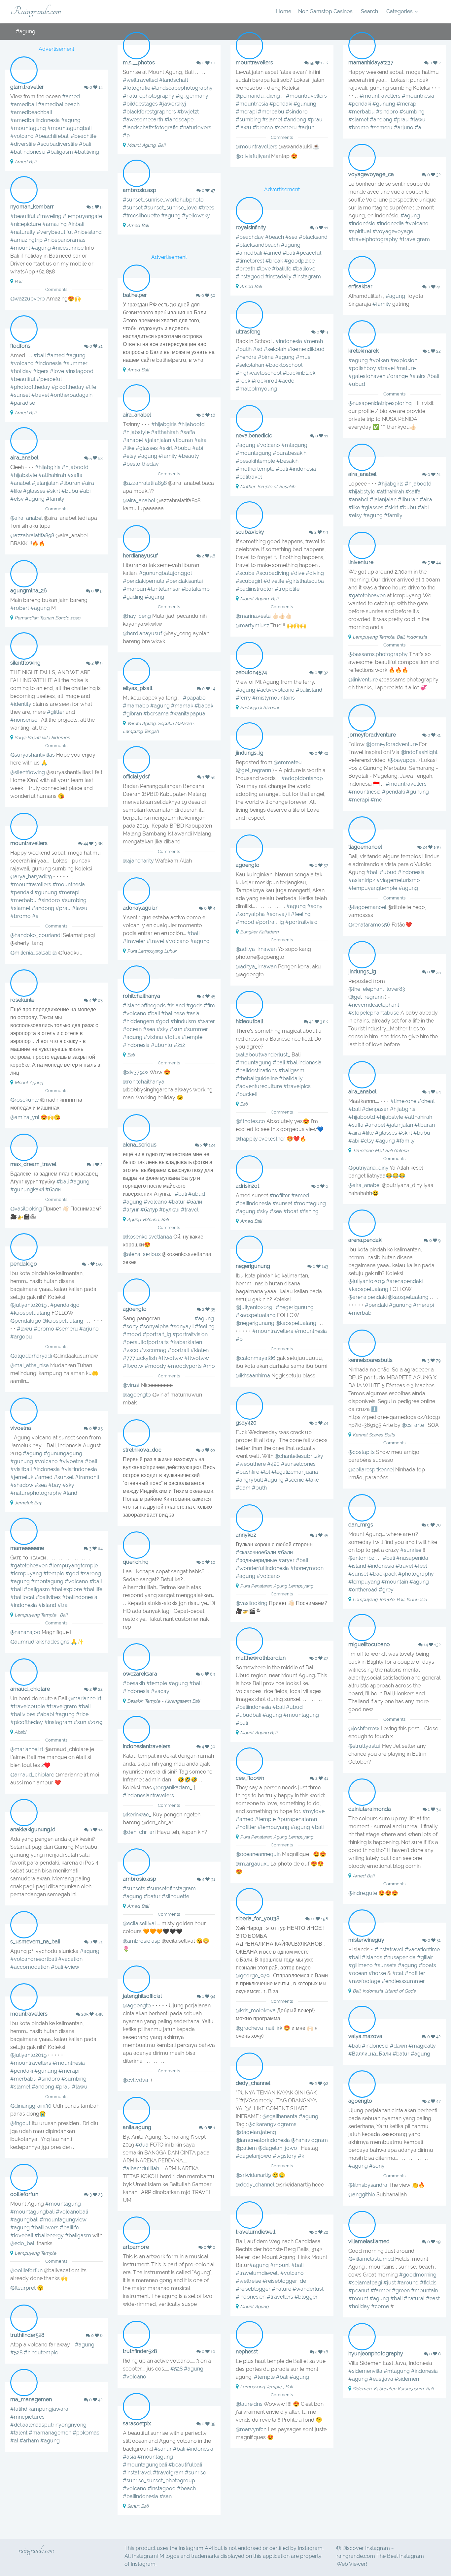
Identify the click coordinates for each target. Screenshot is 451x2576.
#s (35, 916)
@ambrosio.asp (142, 1941)
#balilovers (45, 2228)
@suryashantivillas (33, 755)
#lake (312, 1480)
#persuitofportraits (146, 1342)
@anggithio (362, 2195)
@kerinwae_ (137, 1815)
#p (126, 135)
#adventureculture (259, 1086)
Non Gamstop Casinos (325, 11)
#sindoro (297, 112)
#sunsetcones (298, 1464)
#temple (192, 1037)
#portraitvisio (301, 922)
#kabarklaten (186, 1342)
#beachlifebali (52, 136)
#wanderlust (308, 2289)
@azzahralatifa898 (145, 483)
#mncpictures (27, 2417)
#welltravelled (140, 80)
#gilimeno (361, 1965)
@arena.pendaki (367, 1297)
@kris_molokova (256, 2011)
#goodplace (299, 261)
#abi (198, 448)
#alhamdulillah (141, 2168)
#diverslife (23, 144)
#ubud (357, 384)
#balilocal (22, 1597)
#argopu (21, 1337)
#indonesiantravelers (148, 1795)
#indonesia (289, 341)
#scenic (295, 1480)
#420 (273, 1464)
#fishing (309, 1211)
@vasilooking (26, 1209)
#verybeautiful (55, 232)
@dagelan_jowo (278, 2148)
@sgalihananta (280, 2116)
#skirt (166, 448)
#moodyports (185, 1366)
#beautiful (23, 216)
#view (72, 1967)
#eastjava (381, 2379)
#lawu (243, 127)
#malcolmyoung (256, 389)
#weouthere (251, 1464)
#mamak (182, 706)
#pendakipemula (144, 581)
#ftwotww (171, 1358)
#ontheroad (363, 1590)
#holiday (21, 371)
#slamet (272, 120)
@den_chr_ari (139, 1832)
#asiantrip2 (362, 880)
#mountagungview (63, 2220)
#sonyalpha (250, 914)
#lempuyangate (82, 216)
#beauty (189, 456)
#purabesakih (290, 453)
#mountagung (28, 128)
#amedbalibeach (59, 104)
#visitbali (21, 1469)
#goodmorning (418, 2275)
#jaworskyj (173, 104)
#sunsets (134, 1888)
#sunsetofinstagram (171, 1888)
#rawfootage (364, 1981)
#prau (315, 120)
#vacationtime (422, 1949)
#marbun (134, 589)
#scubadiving (273, 573)
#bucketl (247, 1094)
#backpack (383, 1574)
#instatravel (389, 1949)
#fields (428, 2283)
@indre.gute (363, 1893)
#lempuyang (364, 1582)
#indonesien (251, 2297)
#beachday (250, 237)
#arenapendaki (404, 1281)
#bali (85, 144)
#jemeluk (22, 1477)
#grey (386, 1590)
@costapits (362, 1452)
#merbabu (271, 112)
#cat (398, 1973)
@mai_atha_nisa (30, 1365)
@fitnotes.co (250, 1121)
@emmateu (288, 762)
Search (369, 11)
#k (301, 2156)
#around (408, 2283)
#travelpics (297, 1086)
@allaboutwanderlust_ (263, 1055)
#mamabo (136, 706)
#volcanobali (72, 2212)
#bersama (156, 714)
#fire (209, 1005)
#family (382, 304)
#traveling (49, 216)
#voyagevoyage (393, 231)
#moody (155, 1366)
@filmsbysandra (368, 2185)
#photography (416, 1574)
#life (91, 387)
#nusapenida (412, 1558)
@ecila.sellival (139, 1923)
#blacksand (313, 237)
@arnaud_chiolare (32, 1775)
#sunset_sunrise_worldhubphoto (163, 200)
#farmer (381, 2291)
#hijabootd (191, 424)
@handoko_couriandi (36, 935)
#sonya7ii (278, 914)
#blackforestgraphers (149, 112)
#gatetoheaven (367, 596)
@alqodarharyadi (31, 1356)
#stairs (417, 376)
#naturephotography (149, 96)
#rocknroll (264, 381)
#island (176, 1005)
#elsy (130, 456)
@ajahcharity (138, 861)
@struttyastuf (364, 1746)
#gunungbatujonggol (165, 573)
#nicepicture (26, 224)
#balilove (304, 269)
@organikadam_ (173, 1788)
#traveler (134, 941)
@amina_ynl (25, 1117)
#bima (266, 357)
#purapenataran (297, 1819)
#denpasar (375, 1109)
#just (390, 2283)
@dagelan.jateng (256, 2132)
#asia (193, 1013)
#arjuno (404, 127)
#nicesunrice (68, 248)
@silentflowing (28, 772)
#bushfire (247, 1472)
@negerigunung (255, 1323)
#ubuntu (162, 1045)
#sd (258, 349)
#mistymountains (274, 698)
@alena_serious (142, 1254)
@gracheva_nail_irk (259, 2028)
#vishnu (153, 1037)
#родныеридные (256, 1560)
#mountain (395, 1582)
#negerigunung (295, 1307)
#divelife (274, 581)
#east (433, 2298)
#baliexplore (67, 1589)
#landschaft (174, 80)
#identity (21, 704)
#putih (244, 349)
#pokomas (86, 2433)
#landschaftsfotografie (151, 127)
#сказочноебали (256, 1552)
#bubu (182, 448)
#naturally (23, 232)
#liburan (183, 440)
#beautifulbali (185, 2465)
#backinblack (299, 373)
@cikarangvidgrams (272, 2124)
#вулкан (169, 1210)
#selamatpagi (365, 2283)
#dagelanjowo (254, 2156)
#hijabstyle (136, 432)
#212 (179, 1045)
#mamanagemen (50, 2433)
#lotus (172, 1037)
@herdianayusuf (142, 633)
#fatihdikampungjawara (39, 2409)
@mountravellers (257, 147)
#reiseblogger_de (284, 2281)
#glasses (147, 448)
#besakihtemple (255, 461)
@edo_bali (23, 2243)
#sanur (163, 2449)
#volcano (22, 136)
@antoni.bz (361, 1558)
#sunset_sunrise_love (171, 208)
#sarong (91, 1573)
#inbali (76, 224)
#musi (304, 357)
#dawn (399, 2046)
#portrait (178, 1350)
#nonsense (24, 720)
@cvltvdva (136, 2080)
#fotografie (137, 88)
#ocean (132, 1029)
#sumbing (248, 120)
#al (14, 2441)
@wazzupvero (28, 299)
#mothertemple (255, 469)
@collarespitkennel (371, 1470)
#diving (315, 573)
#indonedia (390, 223)
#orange (397, 376)
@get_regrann (254, 770)
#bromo (263, 127)
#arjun (306, 127)
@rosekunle (24, 1100)
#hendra (246, 357)
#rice (82, 1714)
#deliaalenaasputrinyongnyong (48, 2425)
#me (376, 800)
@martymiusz (252, 626)
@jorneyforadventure (392, 744)
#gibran (132, 714)
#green (401, 2291)
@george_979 (253, 1976)
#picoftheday (68, 387)
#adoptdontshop (302, 778)
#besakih (287, 461)
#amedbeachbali (31, 112)
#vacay (160, 1691)
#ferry (243, 698)
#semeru (286, 127)
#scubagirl (249, 581)
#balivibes (48, 1597)
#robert (20, 608)
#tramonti (87, 1477)
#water (206, 1021)
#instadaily (278, 277)
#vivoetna (71, 1461)
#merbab (360, 1313)
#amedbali (23, 104)
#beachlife (84, 136)
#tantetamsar (164, 589)
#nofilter (280, 1195)
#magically (422, 2046)
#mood (245, 922)
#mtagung (294, 445)
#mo (209, 1366)
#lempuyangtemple (373, 888)
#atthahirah (165, 432)
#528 (16, 2353)
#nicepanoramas (65, 240)
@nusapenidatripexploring (380, 403)
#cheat (426, 1101)
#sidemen (407, 2379)
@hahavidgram (310, 2140)
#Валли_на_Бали (370, 2054)
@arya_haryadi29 (31, 877)
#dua (142, 2145)
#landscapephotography (182, 88)
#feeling (301, 914)
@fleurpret (23, 2288)
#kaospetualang (368, 1289)
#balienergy (49, 2235)
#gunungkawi (27, 1190)
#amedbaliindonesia (35, 120)
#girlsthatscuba (305, 581)
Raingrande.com (36, 11)
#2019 (95, 1722)
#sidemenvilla (365, 2371)
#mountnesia (252, 104)
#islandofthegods (144, 1005)
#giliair (425, 1957)
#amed (71, 96)
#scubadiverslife (57, 144)
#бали (194, 1202)
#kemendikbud (306, 349)
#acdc (286, 381)
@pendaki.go (26, 1321)
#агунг (131, 1210)
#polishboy (362, 368)
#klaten (200, 1350)
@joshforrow (364, 1728)
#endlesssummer (403, 1981)
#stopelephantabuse (374, 1013)
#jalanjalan (158, 440)
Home (284, 11)
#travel (40, 395)
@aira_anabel (139, 501)
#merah (313, 341)
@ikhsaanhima (253, 1376)
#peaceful (309, 253)
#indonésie (362, 223)
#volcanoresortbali (34, 1959)
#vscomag (153, 1350)
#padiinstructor (255, 589)
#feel (421, 1566)
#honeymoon (307, 1568)
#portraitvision (190, 1334)
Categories (399, 11)
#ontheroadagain (71, 395)
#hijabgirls (164, 424)
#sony (315, 906)
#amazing (54, 224)
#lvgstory (285, 2156)
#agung (71, 120)
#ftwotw (133, 1366)
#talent (19, 2433)
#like (129, 448)
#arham (29, 2441)
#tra (63, 1605)
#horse (377, 1973)
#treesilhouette (141, 216)
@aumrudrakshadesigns (40, 1642)
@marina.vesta (253, 616)
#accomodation (30, 1967)
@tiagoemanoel (367, 907)
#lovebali (22, 2235)
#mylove (313, 1811)
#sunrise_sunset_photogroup (159, 2481)
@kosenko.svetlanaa (147, 1237)
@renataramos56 (369, 925)
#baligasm (60, 152)
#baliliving (87, 152)
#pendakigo (65, 1305)
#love (264, 269)
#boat (291, 1211)
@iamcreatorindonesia (263, 2140)
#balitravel (249, 477)
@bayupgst (403, 760)
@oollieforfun (26, 2270)
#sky (162, 1029)
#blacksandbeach (258, 245)
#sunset (133, 208)
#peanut (359, 2291)
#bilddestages (140, 104)
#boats (427, 1965)
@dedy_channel (255, 2185)
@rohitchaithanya (144, 1082)
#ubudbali (248, 1715)
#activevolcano (276, 690)
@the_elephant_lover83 (377, 989)
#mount (20, 248)
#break (274, 261)
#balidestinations (256, 1070)
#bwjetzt (188, 112)
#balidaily (291, 1078)
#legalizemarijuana (295, 1472)
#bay (55, 1485)
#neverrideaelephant (374, 1005)
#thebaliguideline (257, 1078)
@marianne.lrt (85, 1698)
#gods (194, 1005)
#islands (372, 1957)
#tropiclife (287, 589)
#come (380, 2306)
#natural (414, 2298)
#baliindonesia (28, 152)
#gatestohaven (367, 376)
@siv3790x (136, 1072)
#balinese (173, 1013)
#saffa (188, 432)
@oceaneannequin (258, 1854)
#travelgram (415, 239)
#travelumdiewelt (257, 2273)
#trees (206, 208)
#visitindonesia (79, 1469)
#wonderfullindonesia (262, 1568)
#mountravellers (306, 96)
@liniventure (363, 680)
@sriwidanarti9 (253, 2175)
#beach (275, 237)
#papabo (194, 698)
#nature (406, 368)
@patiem (246, 2148)
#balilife (282, 269)
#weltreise (248, 2281)
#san (166, 2496)
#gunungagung (63, 1453)
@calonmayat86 (256, 1358)
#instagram (307, 277)
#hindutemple (41, 2353)
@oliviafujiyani (253, 156)
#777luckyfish (140, 1358)
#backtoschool (284, 365)
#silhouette (175, 1896)
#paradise (23, 403)
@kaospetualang (408, 1297)
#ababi (45, 1714)
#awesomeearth (143, 120)
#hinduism (183, 1021)
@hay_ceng (137, 616)
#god (162, 1021)
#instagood (250, 277)
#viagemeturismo (398, 880)
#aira (200, 440)
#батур (149, 1210)
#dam (243, 1488)
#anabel (133, 440)
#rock (243, 381)
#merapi (246, 112)
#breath (245, 269)
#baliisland (309, 690)
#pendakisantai (184, 581)
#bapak (204, 706)
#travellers (280, 2297)
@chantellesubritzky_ (300, 1456)
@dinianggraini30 (31, 2106)
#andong (295, 120)
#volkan (379, 360)
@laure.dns (249, 2404)
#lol (265, 1472)
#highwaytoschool (259, 373)
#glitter (56, 712)
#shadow (22, 1485)
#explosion (404, 360)
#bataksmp (196, 589)
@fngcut (20, 2123)
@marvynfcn (251, 2429)
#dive (297, 573)
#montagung (310, 1203)
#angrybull (249, 1480)
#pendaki (281, 104)
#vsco (131, 1350)
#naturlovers (195, 127)
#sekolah (275, 349)
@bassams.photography (378, 654)
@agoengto (137, 1395)
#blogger (306, 2297)
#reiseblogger (253, 2289)
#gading (133, 597)
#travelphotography (373, 239)
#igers (41, 371)
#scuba (245, 573)
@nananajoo (25, 1632)
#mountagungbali (69, 128)
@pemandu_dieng (258, 96)
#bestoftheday (141, 464)
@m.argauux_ (252, 1864)
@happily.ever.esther (260, 1139)
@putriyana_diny (368, 1168)
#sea (291, 237)
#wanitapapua (188, 714)
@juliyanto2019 (366, 1281)
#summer (75, 363)
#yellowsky (196, 216)
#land (70, 1493)
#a (418, 127)
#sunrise (411, 1550)
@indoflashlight (419, 752)
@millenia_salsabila (34, 953)
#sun (176, 1029)
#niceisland (88, 232)
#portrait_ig (270, 922)
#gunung (305, 104)
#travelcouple (28, 1706)
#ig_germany (192, 96)
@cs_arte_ (414, 1425)
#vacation (70, 1959)
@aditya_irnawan (256, 949)
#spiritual (360, 231)
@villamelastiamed (371, 2259)
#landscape (179, 120)
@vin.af (131, 1385)
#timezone (403, 1101)
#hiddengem (139, 1021)
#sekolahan (250, 365)
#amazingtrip (26, 240)
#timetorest (250, 261)
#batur (177, 1202)
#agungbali (24, 2220)
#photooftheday (30, 387)
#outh (259, 1488)
